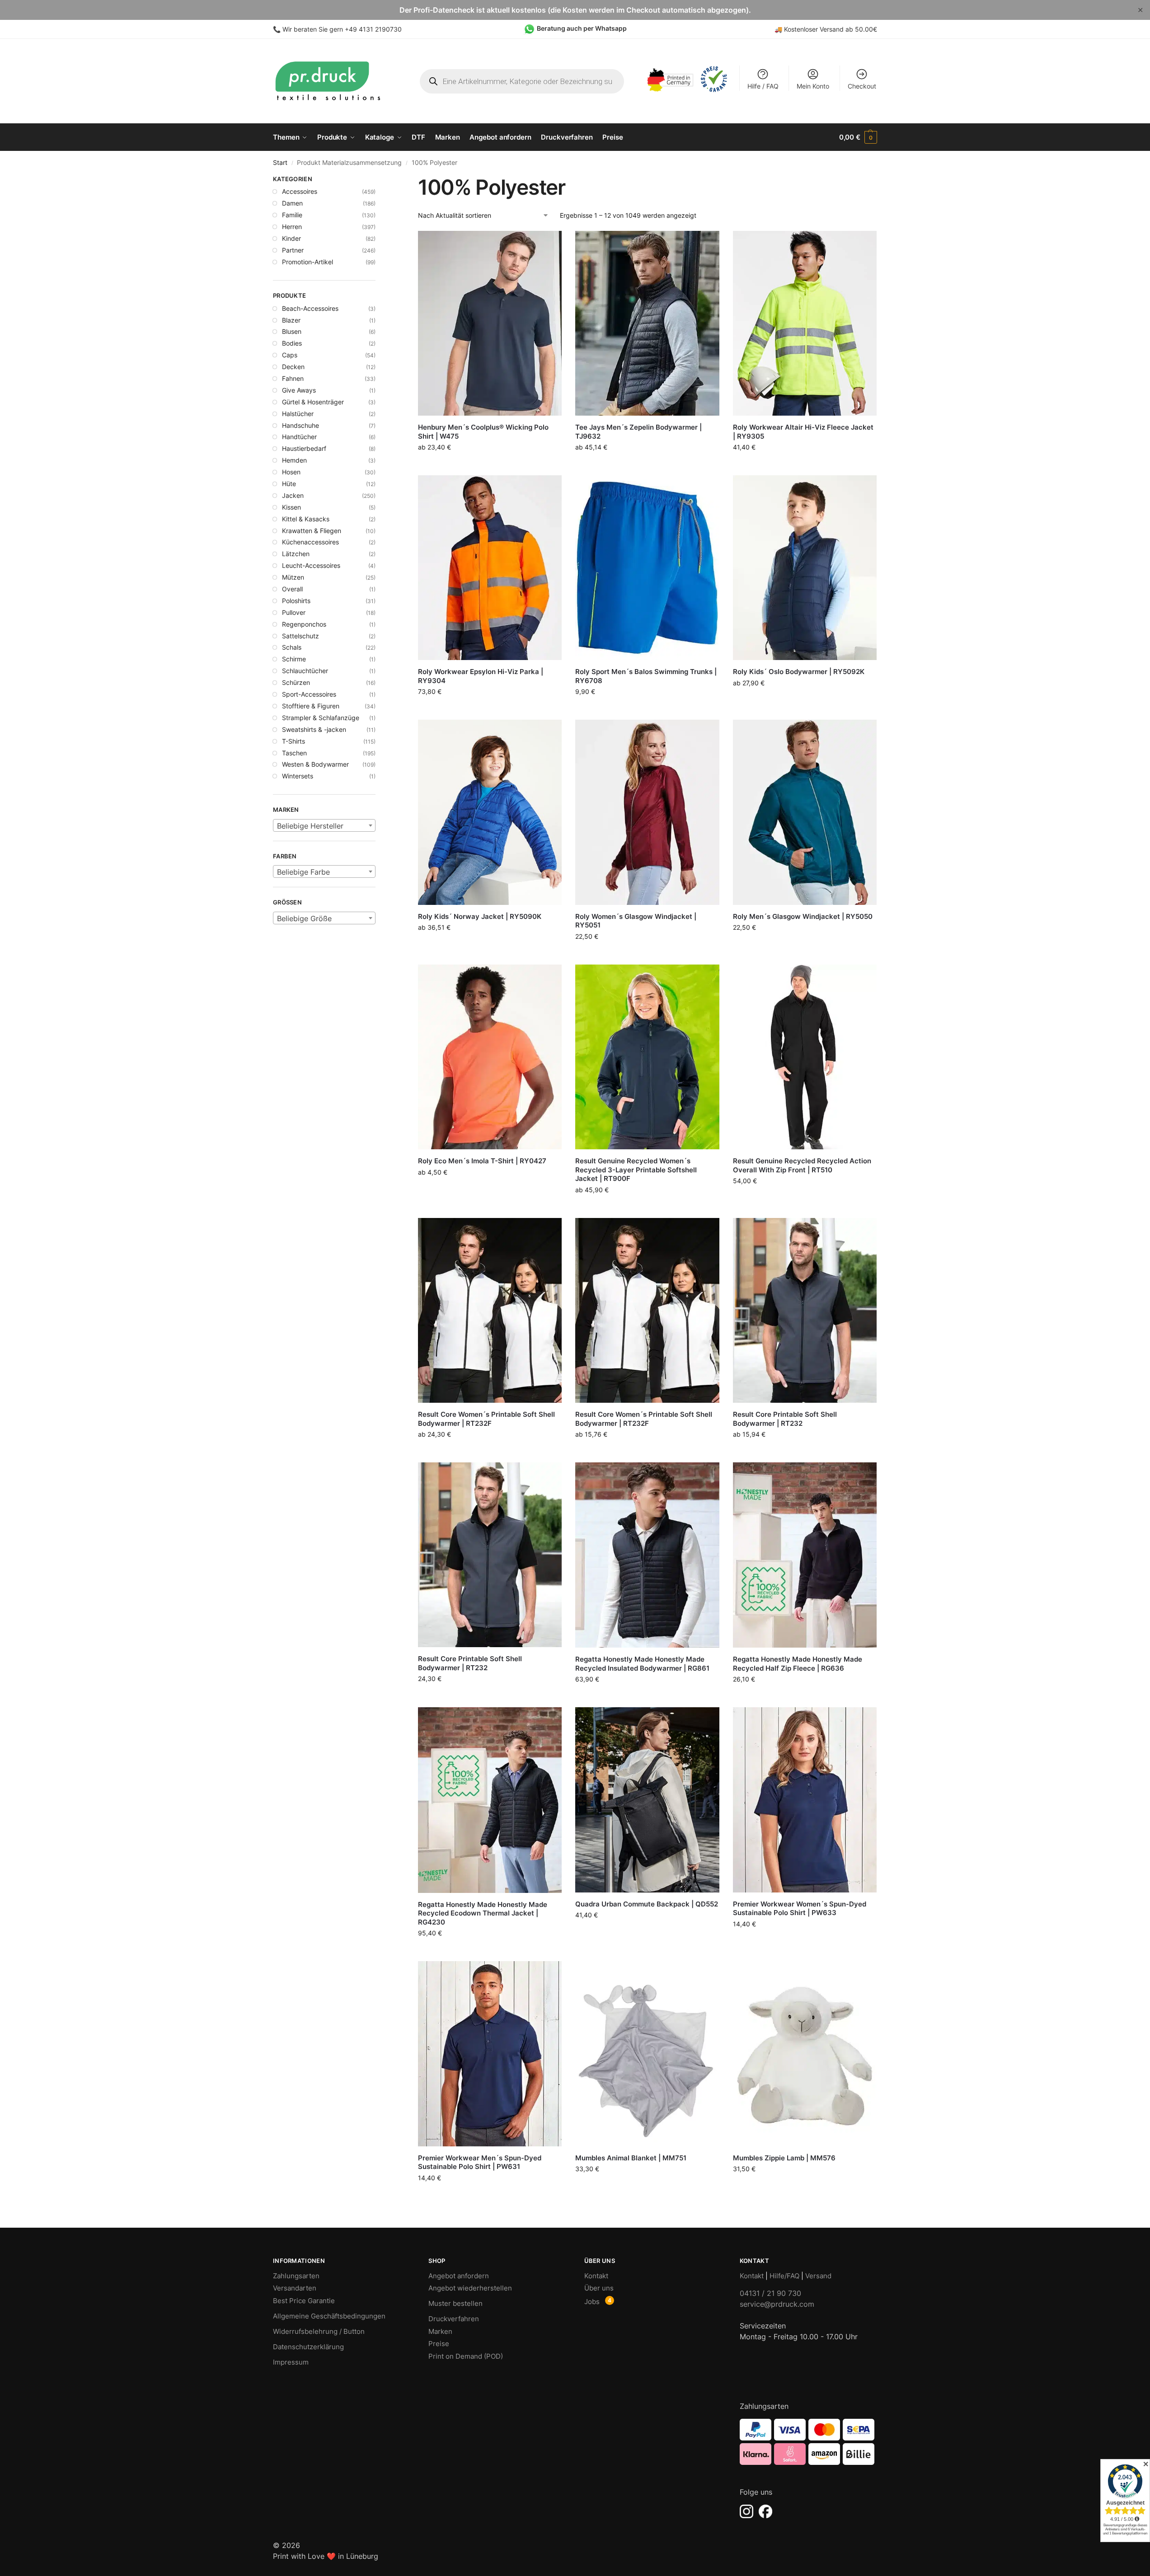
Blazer (291, 320)
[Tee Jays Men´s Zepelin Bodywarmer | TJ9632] (647, 323)
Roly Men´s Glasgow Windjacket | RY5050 (803, 916)
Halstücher (298, 414)
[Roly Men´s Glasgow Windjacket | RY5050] (805, 812)
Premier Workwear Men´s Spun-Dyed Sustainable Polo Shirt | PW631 (480, 2162)
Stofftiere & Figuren (311, 706)
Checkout (862, 86)
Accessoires (300, 191)
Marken (440, 2331)
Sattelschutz (300, 636)
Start (280, 163)
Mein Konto (813, 86)
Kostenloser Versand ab (819, 29)
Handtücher (299, 437)
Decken (293, 367)
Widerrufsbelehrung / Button (319, 2331)
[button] (858, 137)
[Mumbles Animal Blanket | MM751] (647, 2054)
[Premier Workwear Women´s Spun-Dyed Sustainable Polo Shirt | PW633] (805, 1800)
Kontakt (596, 2276)
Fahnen (293, 378)
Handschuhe (300, 425)
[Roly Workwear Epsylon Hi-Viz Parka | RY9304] (490, 568)
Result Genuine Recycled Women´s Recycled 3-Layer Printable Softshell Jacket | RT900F (636, 1170)
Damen (292, 203)
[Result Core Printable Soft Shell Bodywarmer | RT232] (805, 1310)
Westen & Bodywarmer (315, 764)
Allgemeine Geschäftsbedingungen (329, 2316)
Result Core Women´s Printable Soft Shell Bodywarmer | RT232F (486, 1419)
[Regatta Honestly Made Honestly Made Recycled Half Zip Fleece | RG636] (805, 1555)
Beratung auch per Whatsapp (582, 28)
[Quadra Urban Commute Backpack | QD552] (647, 1800)
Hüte (289, 484)
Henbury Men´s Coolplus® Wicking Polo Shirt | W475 (483, 432)
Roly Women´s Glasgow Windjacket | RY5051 (636, 921)
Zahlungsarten (296, 2276)
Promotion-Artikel (307, 262)
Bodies (292, 343)
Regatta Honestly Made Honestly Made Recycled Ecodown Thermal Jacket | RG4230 (483, 1913)
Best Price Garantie (304, 2301)
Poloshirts (296, 601)
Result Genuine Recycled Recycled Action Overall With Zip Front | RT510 (802, 1165)
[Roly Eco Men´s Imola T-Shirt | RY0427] (490, 1057)
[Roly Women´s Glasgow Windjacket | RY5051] (647, 812)
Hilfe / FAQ (763, 86)
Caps (290, 355)
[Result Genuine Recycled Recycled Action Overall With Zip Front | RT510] (805, 1057)
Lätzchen (296, 554)
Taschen (294, 753)
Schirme (294, 659)
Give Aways (299, 390)
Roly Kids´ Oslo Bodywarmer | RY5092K (799, 672)
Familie (292, 215)
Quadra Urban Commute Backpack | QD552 (647, 1904)
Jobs (592, 2302)
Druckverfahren (454, 2319)
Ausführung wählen (490, 466)
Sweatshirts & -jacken (314, 729)
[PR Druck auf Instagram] (746, 2511)
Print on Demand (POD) (466, 2356)
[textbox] (324, 826)
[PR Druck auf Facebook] (765, 2511)
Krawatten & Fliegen (312, 531)
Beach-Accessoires (310, 308)
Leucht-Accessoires (311, 565)
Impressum (291, 2362)
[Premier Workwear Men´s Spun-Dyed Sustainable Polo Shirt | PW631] (490, 2054)
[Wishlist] (548, 244)
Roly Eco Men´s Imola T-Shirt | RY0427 (482, 1161)
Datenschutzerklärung (308, 2347)
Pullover (294, 612)
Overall (292, 589)
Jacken (293, 495)
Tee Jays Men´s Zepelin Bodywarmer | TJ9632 (638, 432)
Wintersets (298, 776)
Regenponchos (304, 624)
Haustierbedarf (304, 448)
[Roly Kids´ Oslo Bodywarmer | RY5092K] (805, 568)
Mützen (293, 577)
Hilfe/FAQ (784, 2276)
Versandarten (295, 2288)
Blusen (292, 331)
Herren (292, 227)
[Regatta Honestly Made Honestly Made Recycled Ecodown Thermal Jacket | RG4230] (490, 1800)
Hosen (291, 472)
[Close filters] (378, 180)
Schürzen (296, 682)
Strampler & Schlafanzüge (321, 718)
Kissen (291, 507)
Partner (293, 250)
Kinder (291, 238)
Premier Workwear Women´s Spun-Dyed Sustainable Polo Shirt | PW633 (800, 1909)
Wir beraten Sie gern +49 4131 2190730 (342, 29)
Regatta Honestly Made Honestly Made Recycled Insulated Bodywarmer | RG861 (642, 1664)
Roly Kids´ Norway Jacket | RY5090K (480, 916)
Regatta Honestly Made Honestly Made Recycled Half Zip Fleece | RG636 (798, 1664)
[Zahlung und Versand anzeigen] (808, 2442)
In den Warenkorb (805, 464)
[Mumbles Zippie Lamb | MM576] (805, 2054)
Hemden (294, 460)
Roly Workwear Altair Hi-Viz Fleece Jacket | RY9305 (803, 432)
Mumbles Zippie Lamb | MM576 (784, 2158)
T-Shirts (293, 741)
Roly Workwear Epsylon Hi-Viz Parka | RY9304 (481, 676)
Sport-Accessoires (309, 694)
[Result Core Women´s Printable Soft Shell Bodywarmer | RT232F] (490, 1310)
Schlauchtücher (305, 671)
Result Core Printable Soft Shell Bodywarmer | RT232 (785, 1419)
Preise (439, 2344)
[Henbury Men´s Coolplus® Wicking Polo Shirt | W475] (490, 323)
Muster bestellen (455, 2303)
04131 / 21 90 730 (770, 2293)
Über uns (599, 2288)
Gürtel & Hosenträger (313, 402)
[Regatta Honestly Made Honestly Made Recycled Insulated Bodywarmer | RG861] (647, 1555)
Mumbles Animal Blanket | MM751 (631, 2158)
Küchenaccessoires (310, 542)
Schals (292, 647)
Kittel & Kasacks (306, 519)
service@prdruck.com (777, 2304)
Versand (818, 2276)
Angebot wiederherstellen (470, 2288)
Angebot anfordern (459, 2276)
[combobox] (324, 825)
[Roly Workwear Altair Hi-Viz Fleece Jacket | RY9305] (805, 323)
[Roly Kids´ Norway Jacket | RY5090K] (490, 812)
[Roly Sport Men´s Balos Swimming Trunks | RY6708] (647, 568)
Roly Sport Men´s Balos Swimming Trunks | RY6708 (646, 676)
